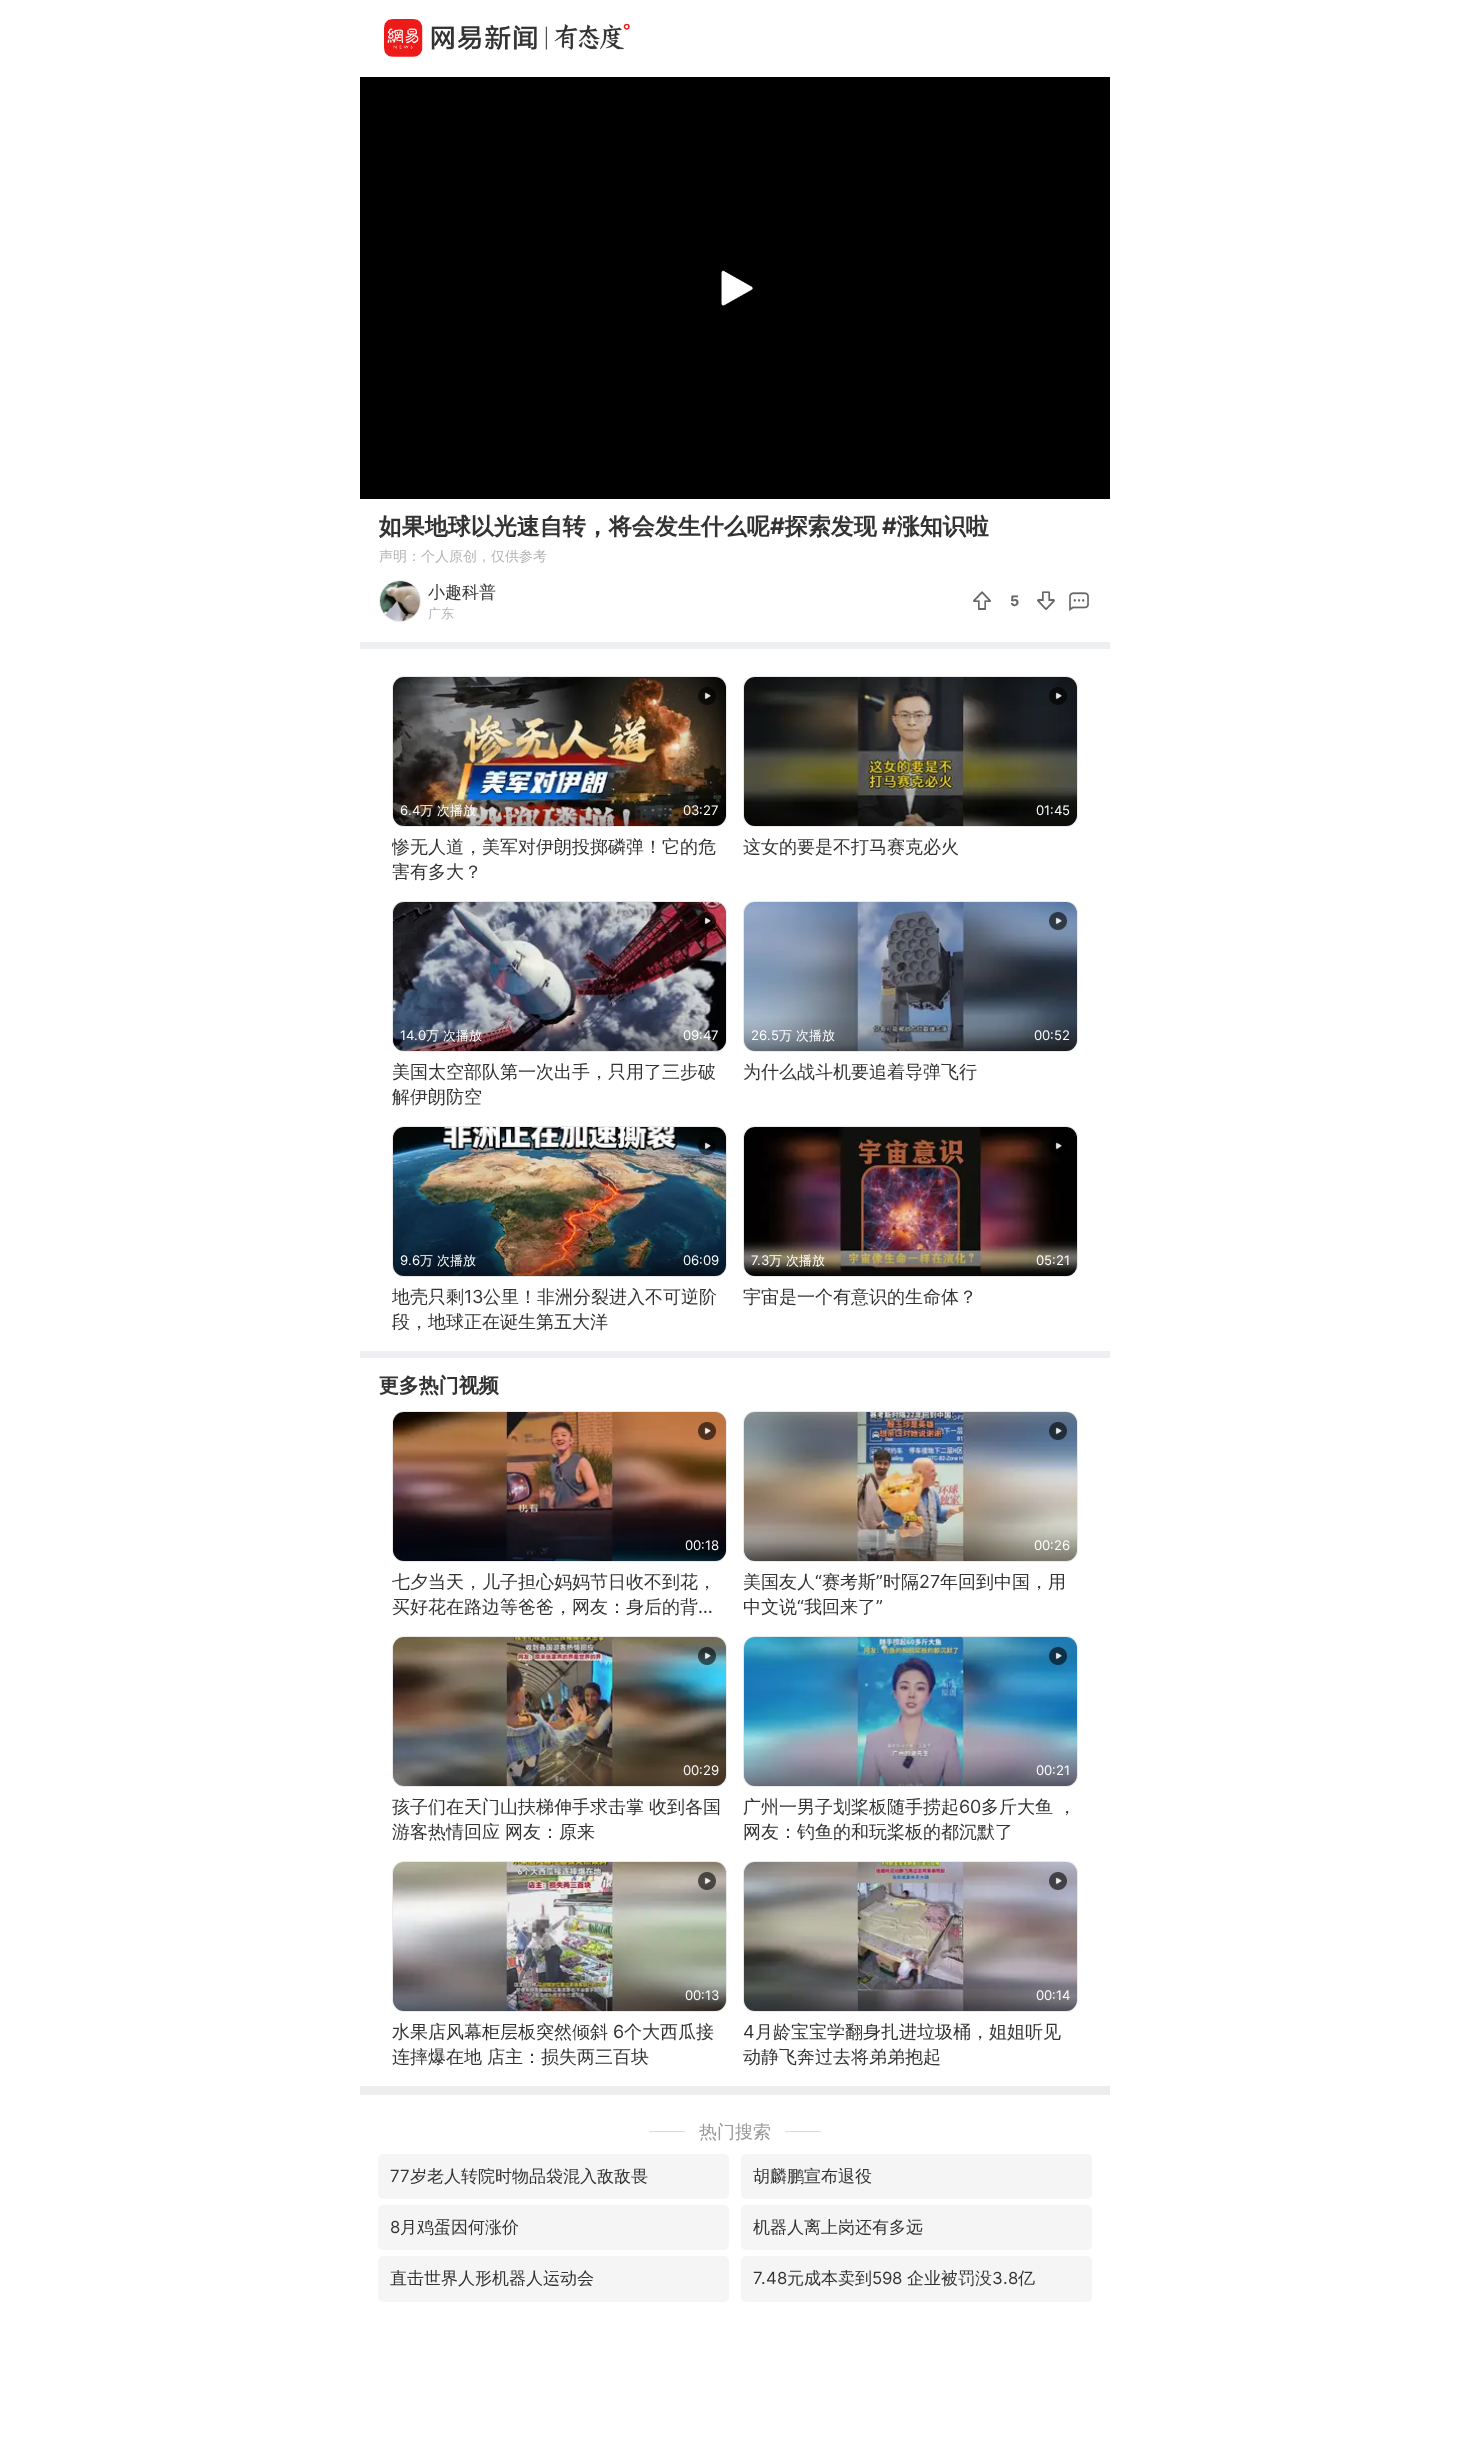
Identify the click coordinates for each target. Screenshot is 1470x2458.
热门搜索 (735, 2131)
